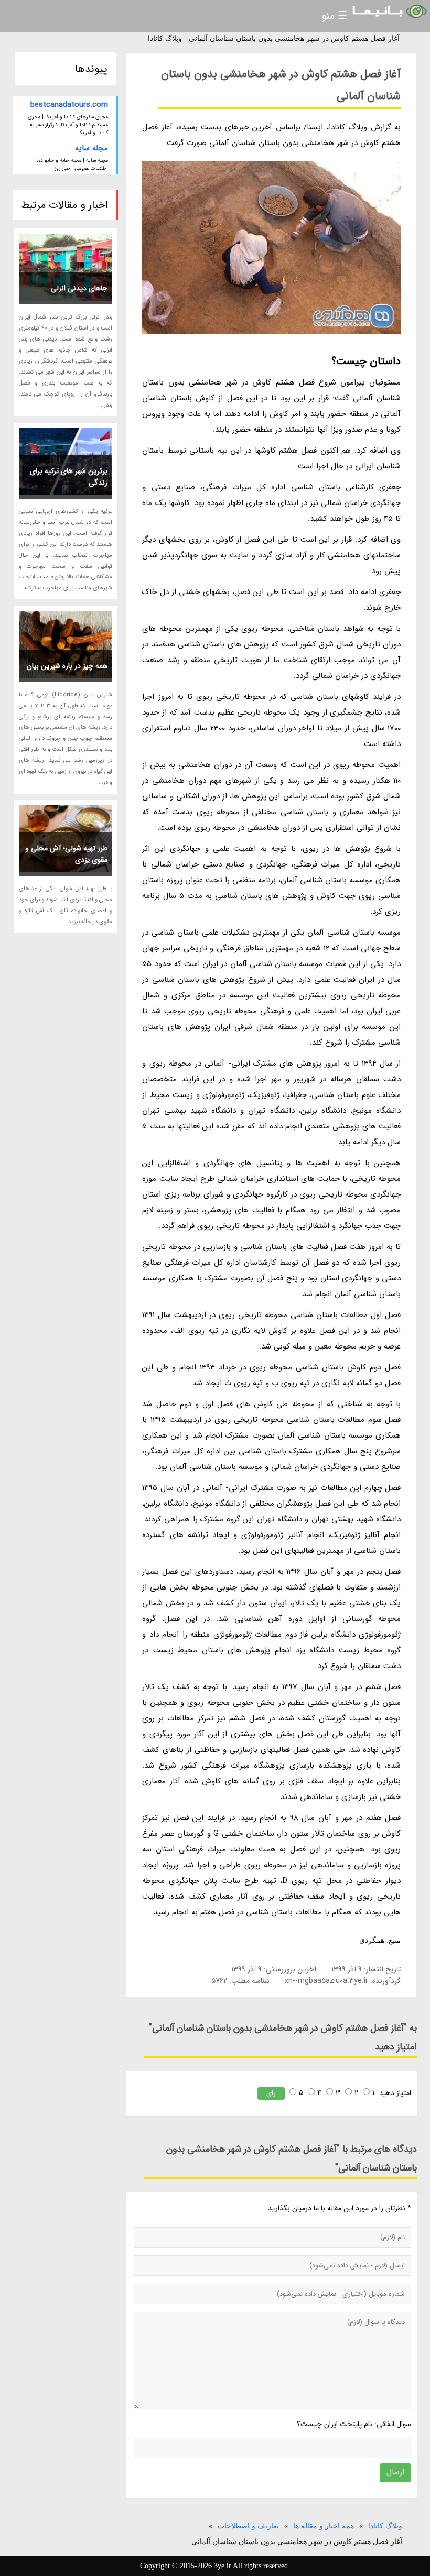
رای (271, 2093)
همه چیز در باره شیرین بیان (67, 666)
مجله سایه (92, 148)
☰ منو (334, 16)
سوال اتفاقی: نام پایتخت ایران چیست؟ (354, 2424)
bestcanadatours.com (69, 105)
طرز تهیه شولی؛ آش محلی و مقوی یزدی (66, 854)
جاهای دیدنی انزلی (79, 288)
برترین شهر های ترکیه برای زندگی (69, 477)
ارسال (395, 2472)
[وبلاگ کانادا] (389, 12)
